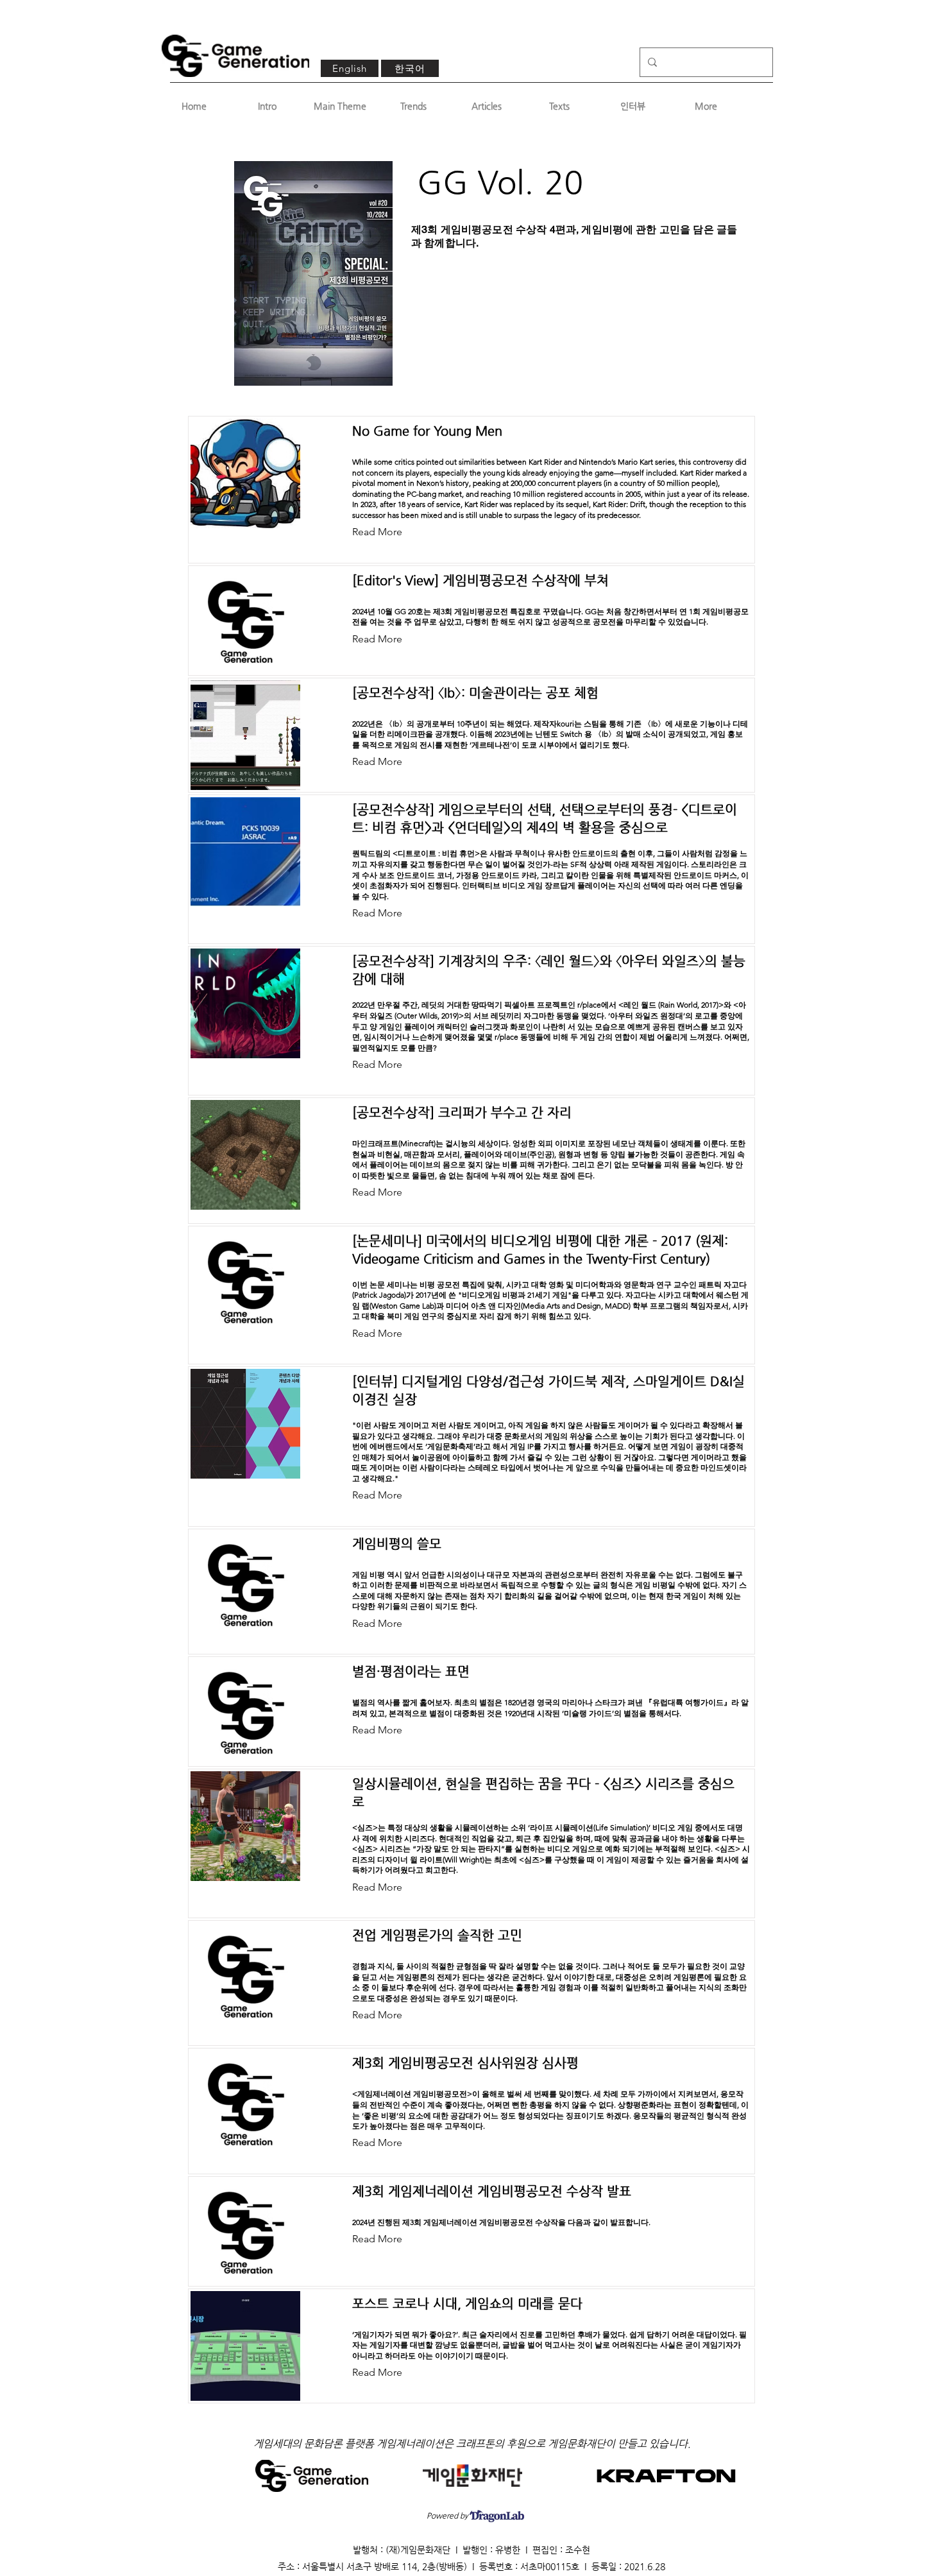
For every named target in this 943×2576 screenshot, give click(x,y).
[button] (387, 533)
